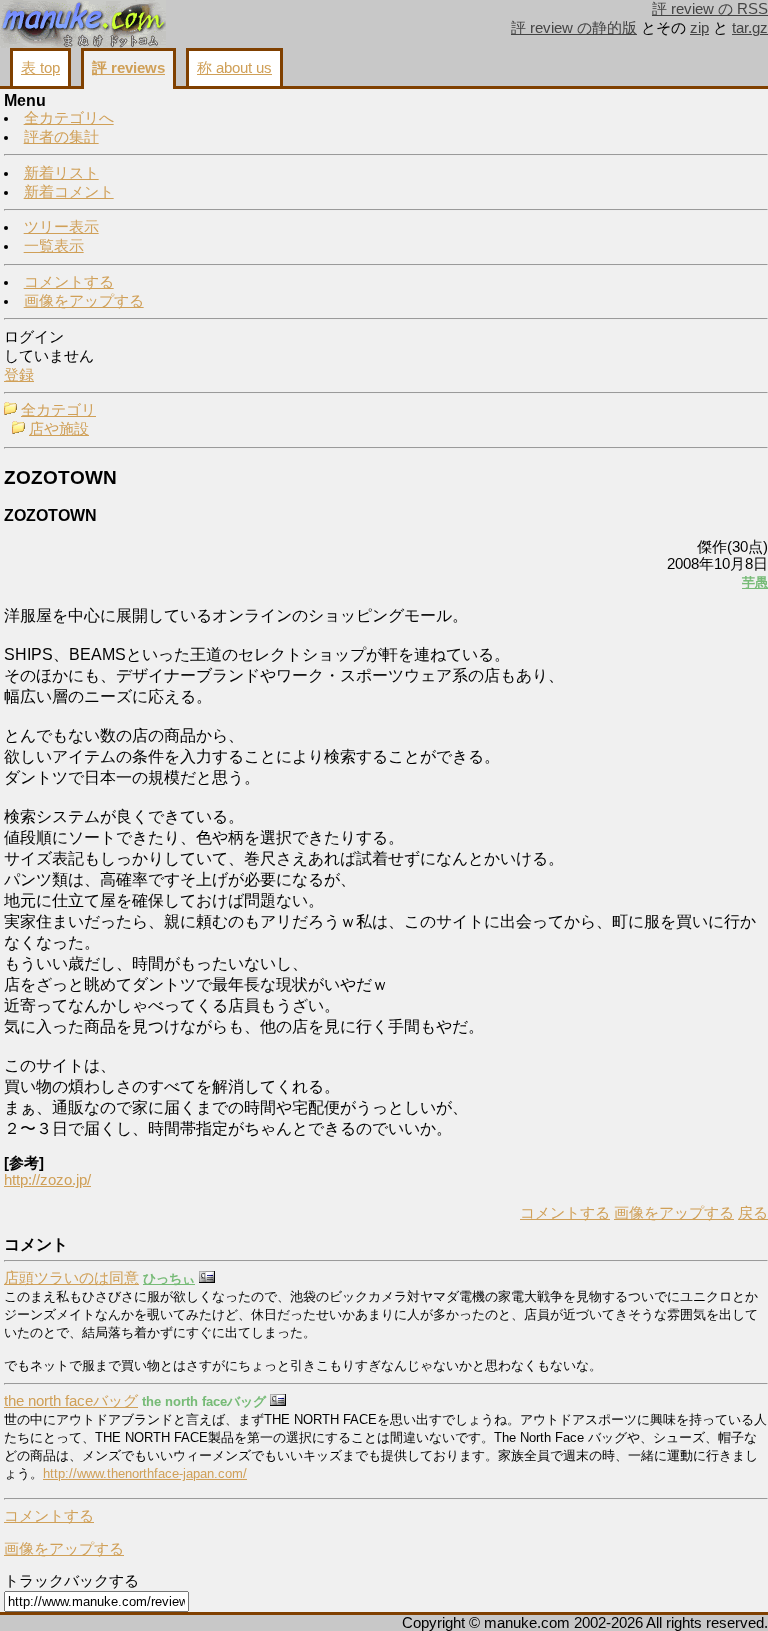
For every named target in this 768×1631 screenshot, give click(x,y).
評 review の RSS (710, 9)
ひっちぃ (169, 1278)
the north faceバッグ (71, 1401)
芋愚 (755, 582)
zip (699, 28)
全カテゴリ (58, 410)
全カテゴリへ (69, 118)
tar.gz (750, 28)
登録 (19, 375)
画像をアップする (84, 301)
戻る (753, 1213)
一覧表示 (54, 246)
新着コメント (69, 192)
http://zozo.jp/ (47, 1180)
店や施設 (59, 429)
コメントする (69, 282)
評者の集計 (61, 137)
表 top (40, 68)
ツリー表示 (61, 227)
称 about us (234, 68)
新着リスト (61, 173)
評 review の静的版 (574, 28)
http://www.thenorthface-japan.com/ (145, 1473)
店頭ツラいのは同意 (71, 1278)
